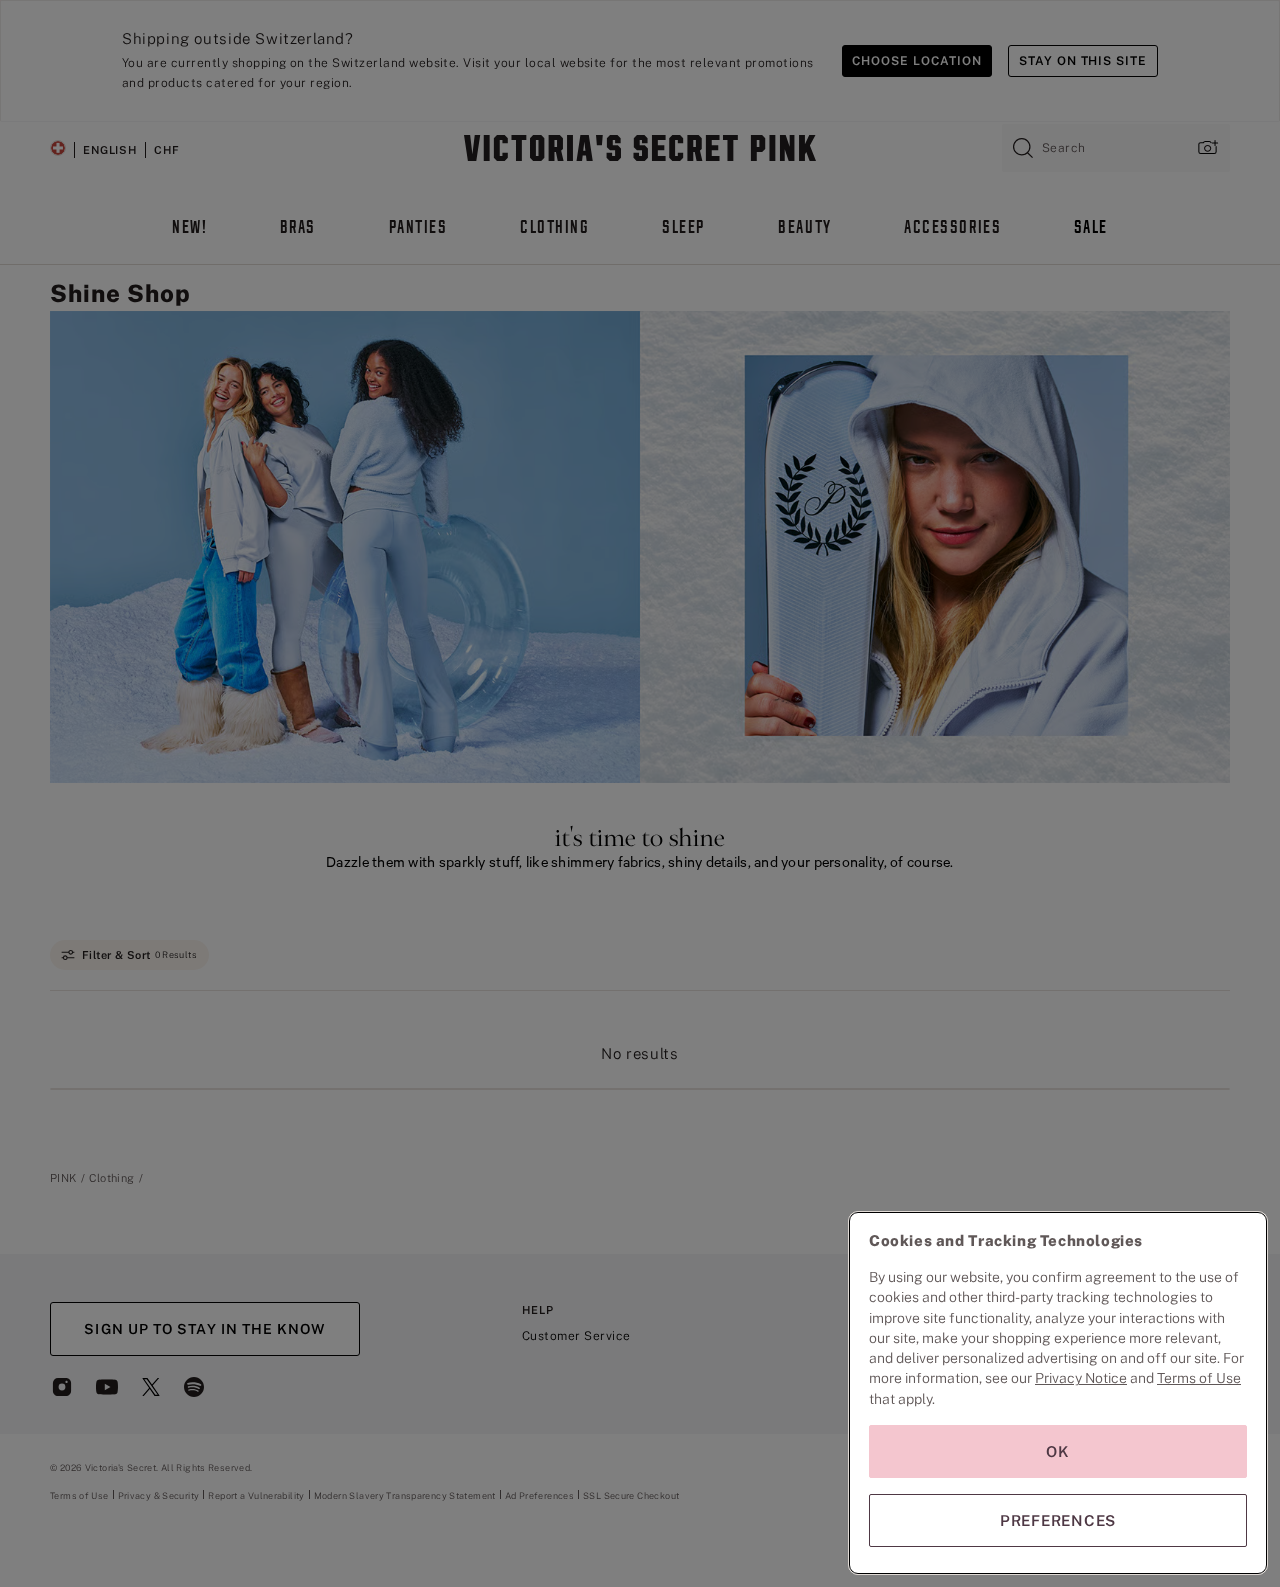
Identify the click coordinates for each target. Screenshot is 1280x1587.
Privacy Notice (1081, 1378)
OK (1058, 1451)
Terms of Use (1199, 1378)
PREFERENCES (1058, 1520)
